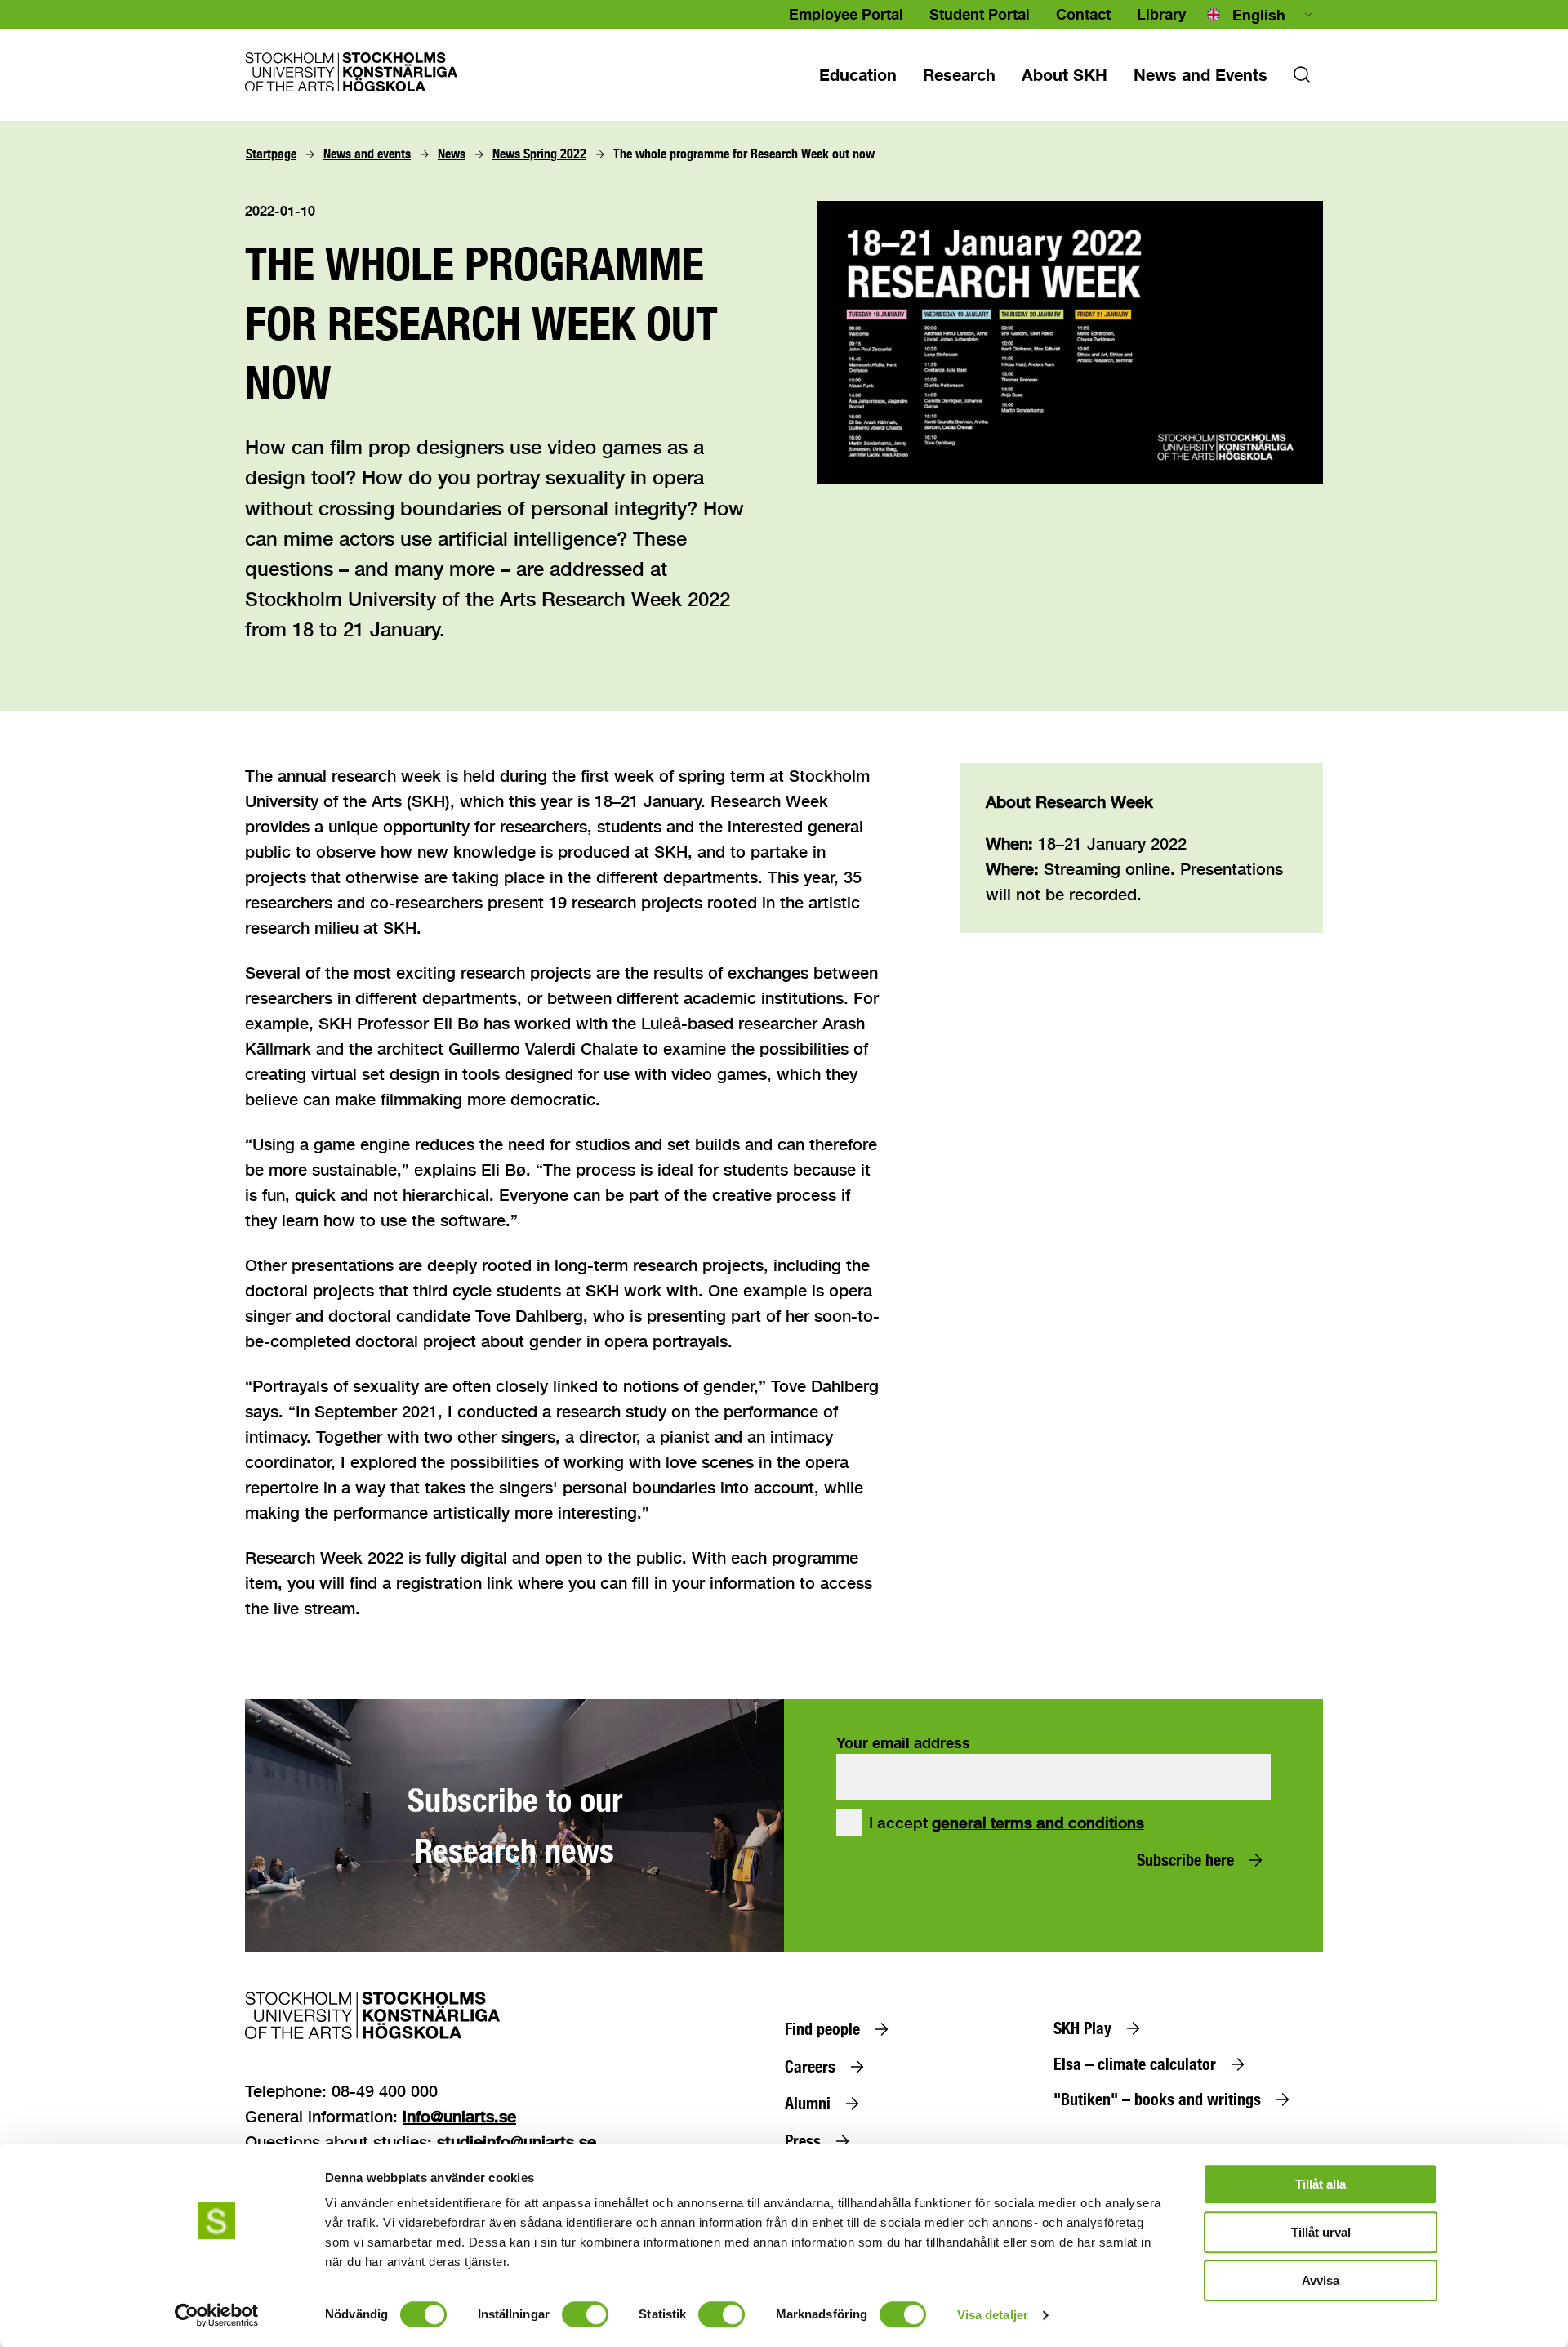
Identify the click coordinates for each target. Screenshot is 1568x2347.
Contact (1083, 14)
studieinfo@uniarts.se (517, 2142)
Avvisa (1321, 2280)
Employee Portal (846, 14)
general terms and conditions (1038, 1823)
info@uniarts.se (459, 2116)
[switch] (585, 2314)
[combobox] (1261, 15)
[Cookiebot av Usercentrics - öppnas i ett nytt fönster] (217, 2315)
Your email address (903, 1742)
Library (1161, 14)
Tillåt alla (1321, 2184)
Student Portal (980, 14)
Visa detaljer (993, 2315)
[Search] (1302, 79)
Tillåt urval (1321, 2232)
